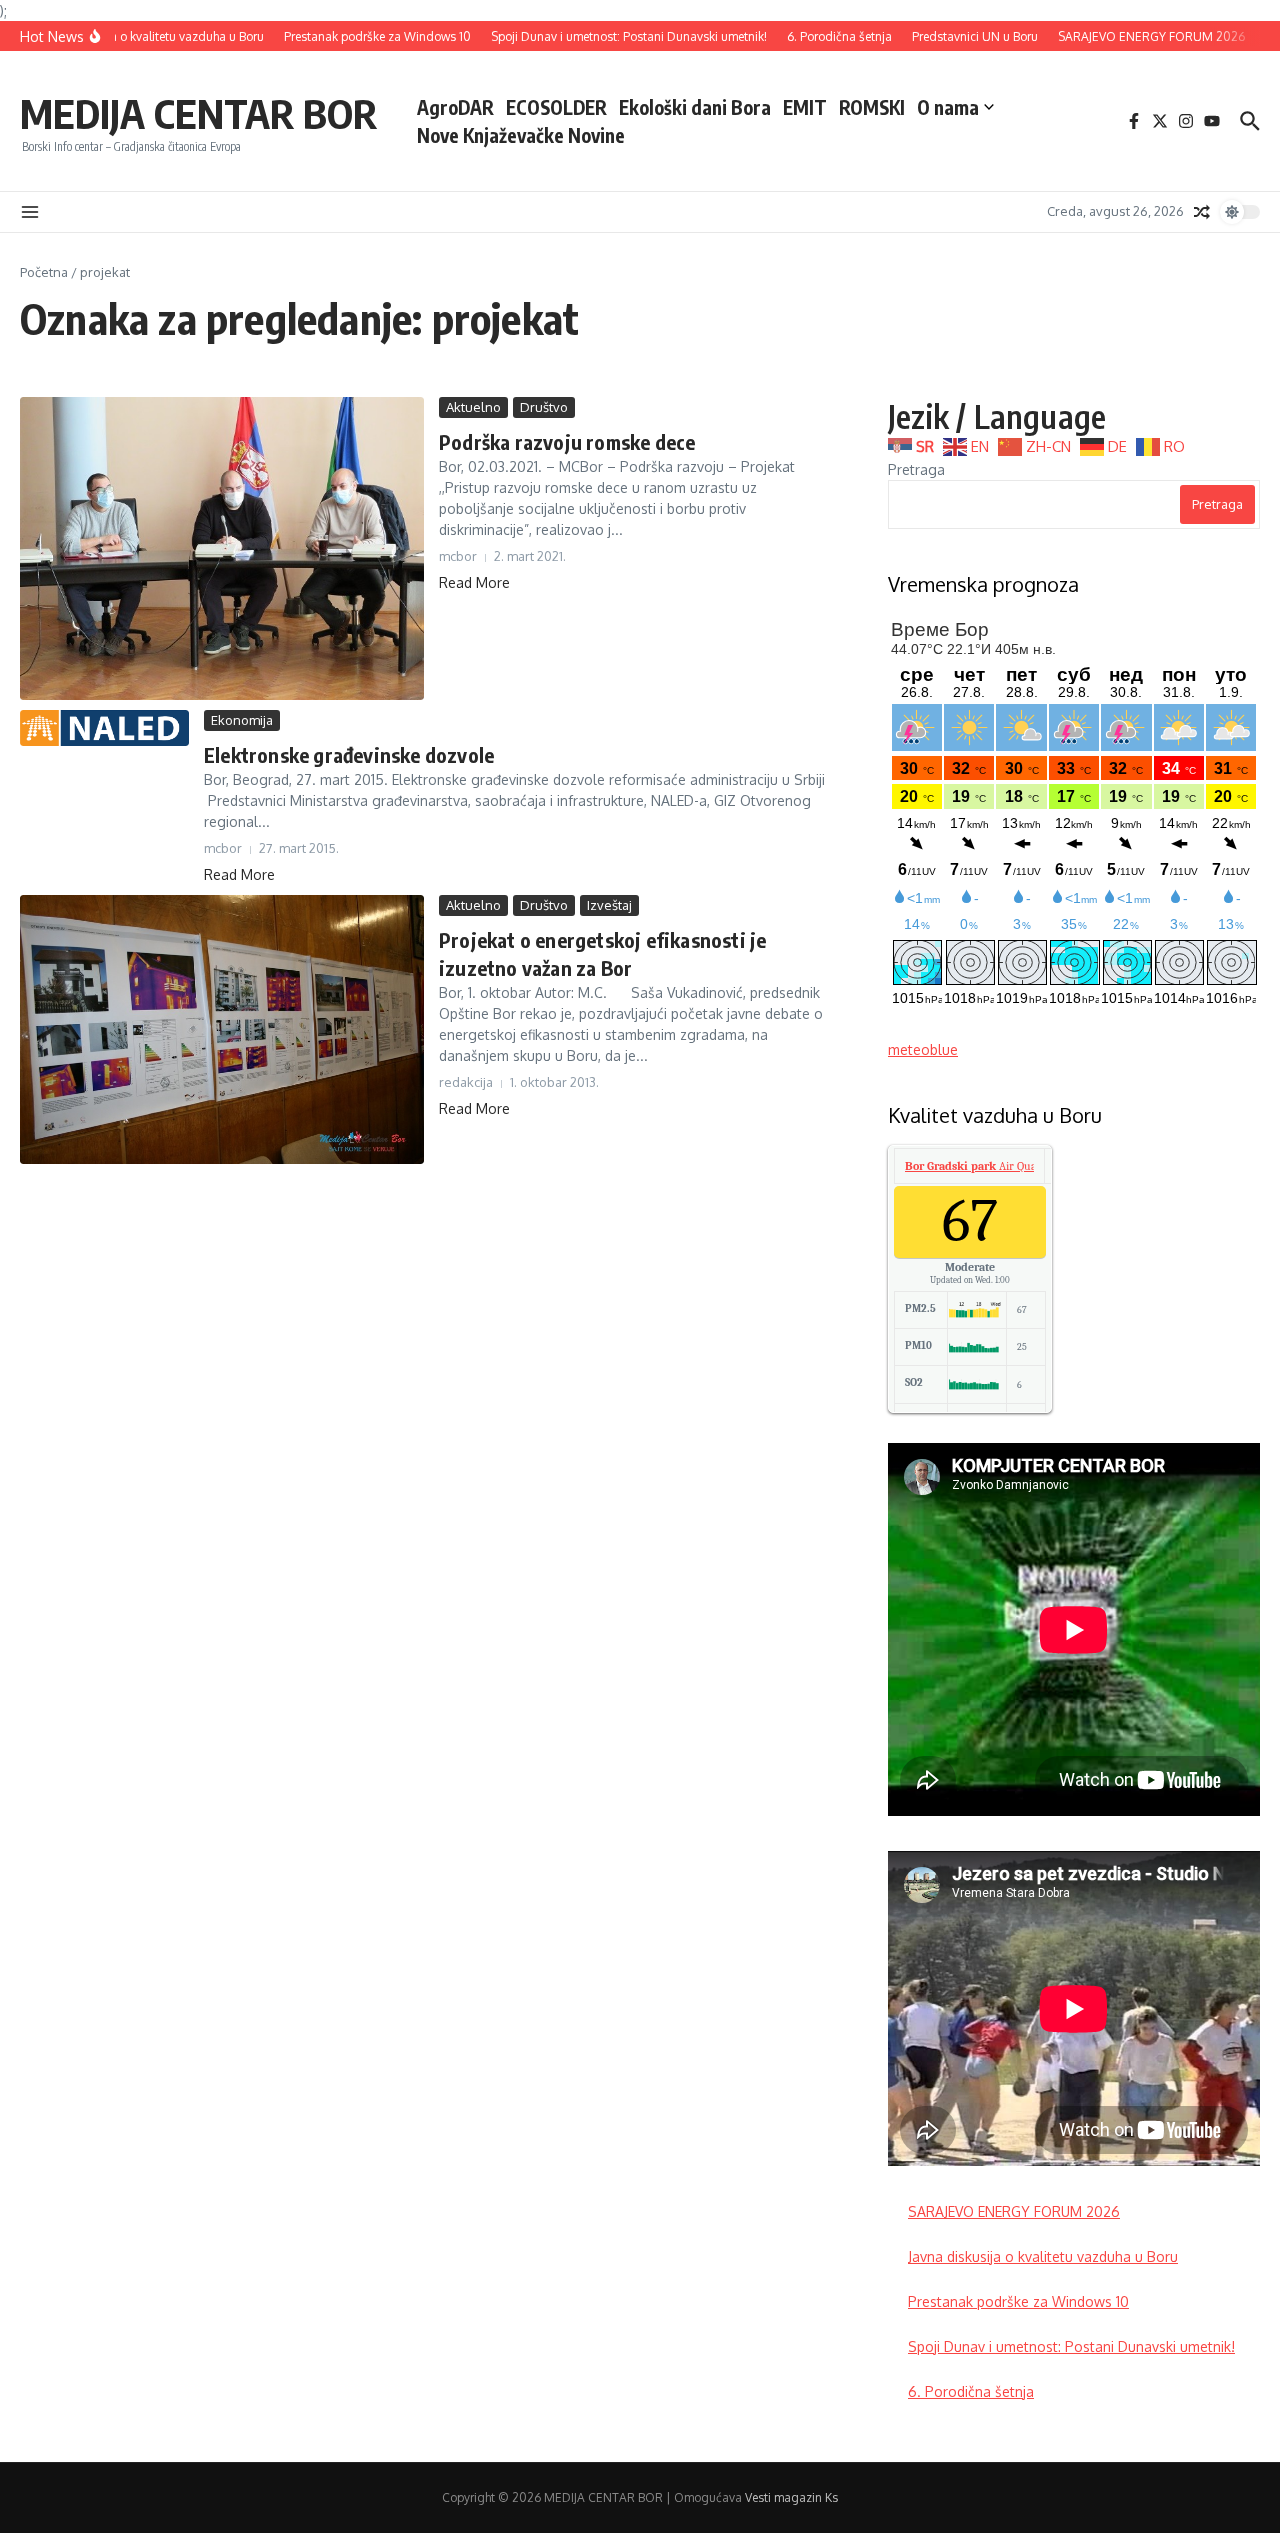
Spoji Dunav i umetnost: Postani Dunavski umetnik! (1071, 2346)
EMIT (805, 107)
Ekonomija (242, 720)
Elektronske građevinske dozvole (349, 754)
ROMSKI (872, 107)
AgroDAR (455, 107)
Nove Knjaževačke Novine (521, 135)
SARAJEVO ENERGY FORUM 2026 (1014, 2211)
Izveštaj (609, 905)
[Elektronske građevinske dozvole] (104, 728)
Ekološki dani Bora (695, 107)
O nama (948, 107)
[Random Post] (1202, 212)
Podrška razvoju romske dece (567, 441)
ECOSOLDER (556, 107)
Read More (474, 582)
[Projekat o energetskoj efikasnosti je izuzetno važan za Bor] (222, 1029)
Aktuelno (473, 407)
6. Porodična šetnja (971, 2391)
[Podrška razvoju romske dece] (222, 548)
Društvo (544, 407)
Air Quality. (979, 1166)
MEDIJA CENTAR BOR (198, 113)
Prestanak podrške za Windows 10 (1018, 2301)
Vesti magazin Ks (791, 2497)
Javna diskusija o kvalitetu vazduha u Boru (1043, 2256)
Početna (44, 272)
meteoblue (923, 1049)
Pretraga (916, 469)
